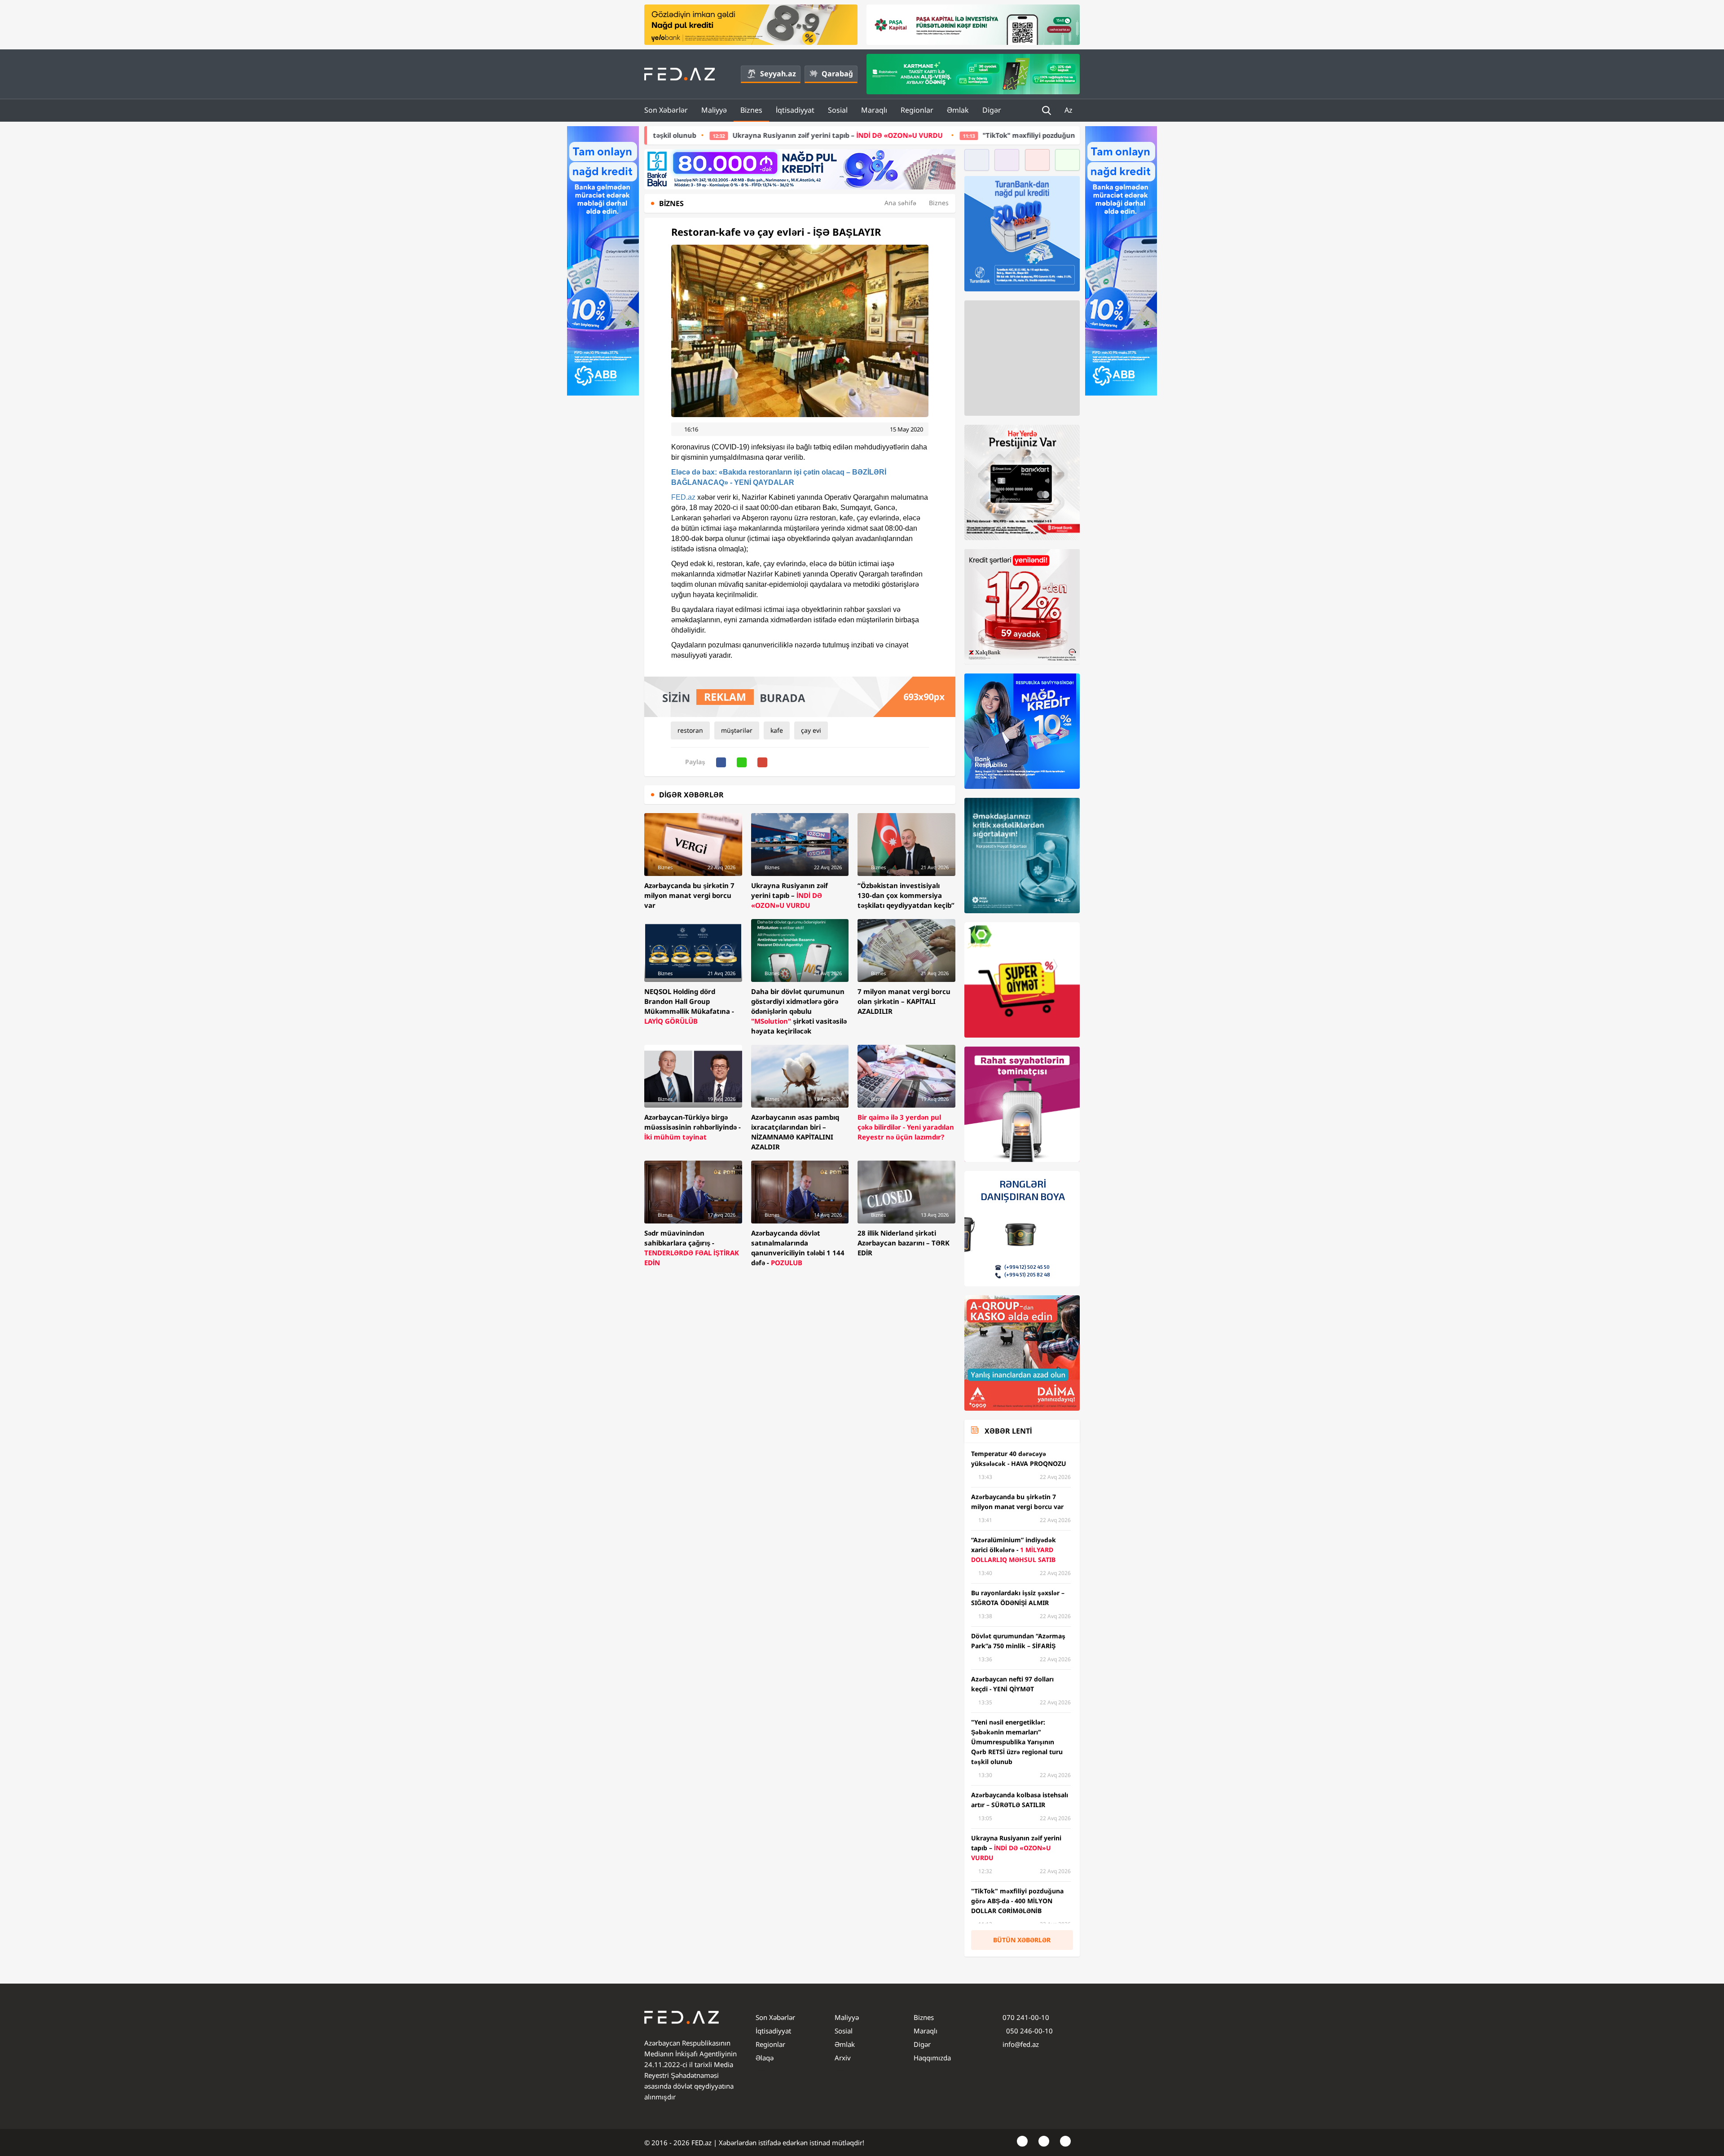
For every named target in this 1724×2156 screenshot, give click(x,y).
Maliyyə (714, 110)
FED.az (683, 497)
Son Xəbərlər (666, 110)
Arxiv (843, 2058)
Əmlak (958, 110)
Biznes (751, 110)
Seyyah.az (778, 74)
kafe (777, 730)
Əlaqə (765, 2058)
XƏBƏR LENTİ (1008, 1431)
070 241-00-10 (1026, 2017)
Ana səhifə (900, 203)
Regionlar (917, 110)
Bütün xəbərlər (1022, 1940)
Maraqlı (874, 110)
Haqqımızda (932, 2058)
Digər (992, 110)
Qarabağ (837, 74)
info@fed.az (1021, 2044)
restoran (690, 730)
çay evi (811, 730)
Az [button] (1069, 110)
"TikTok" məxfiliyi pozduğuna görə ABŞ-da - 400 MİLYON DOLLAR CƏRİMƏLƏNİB (907, 135)
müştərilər (737, 730)
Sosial (838, 110)
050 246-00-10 (1029, 2031)
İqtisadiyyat (795, 110)
